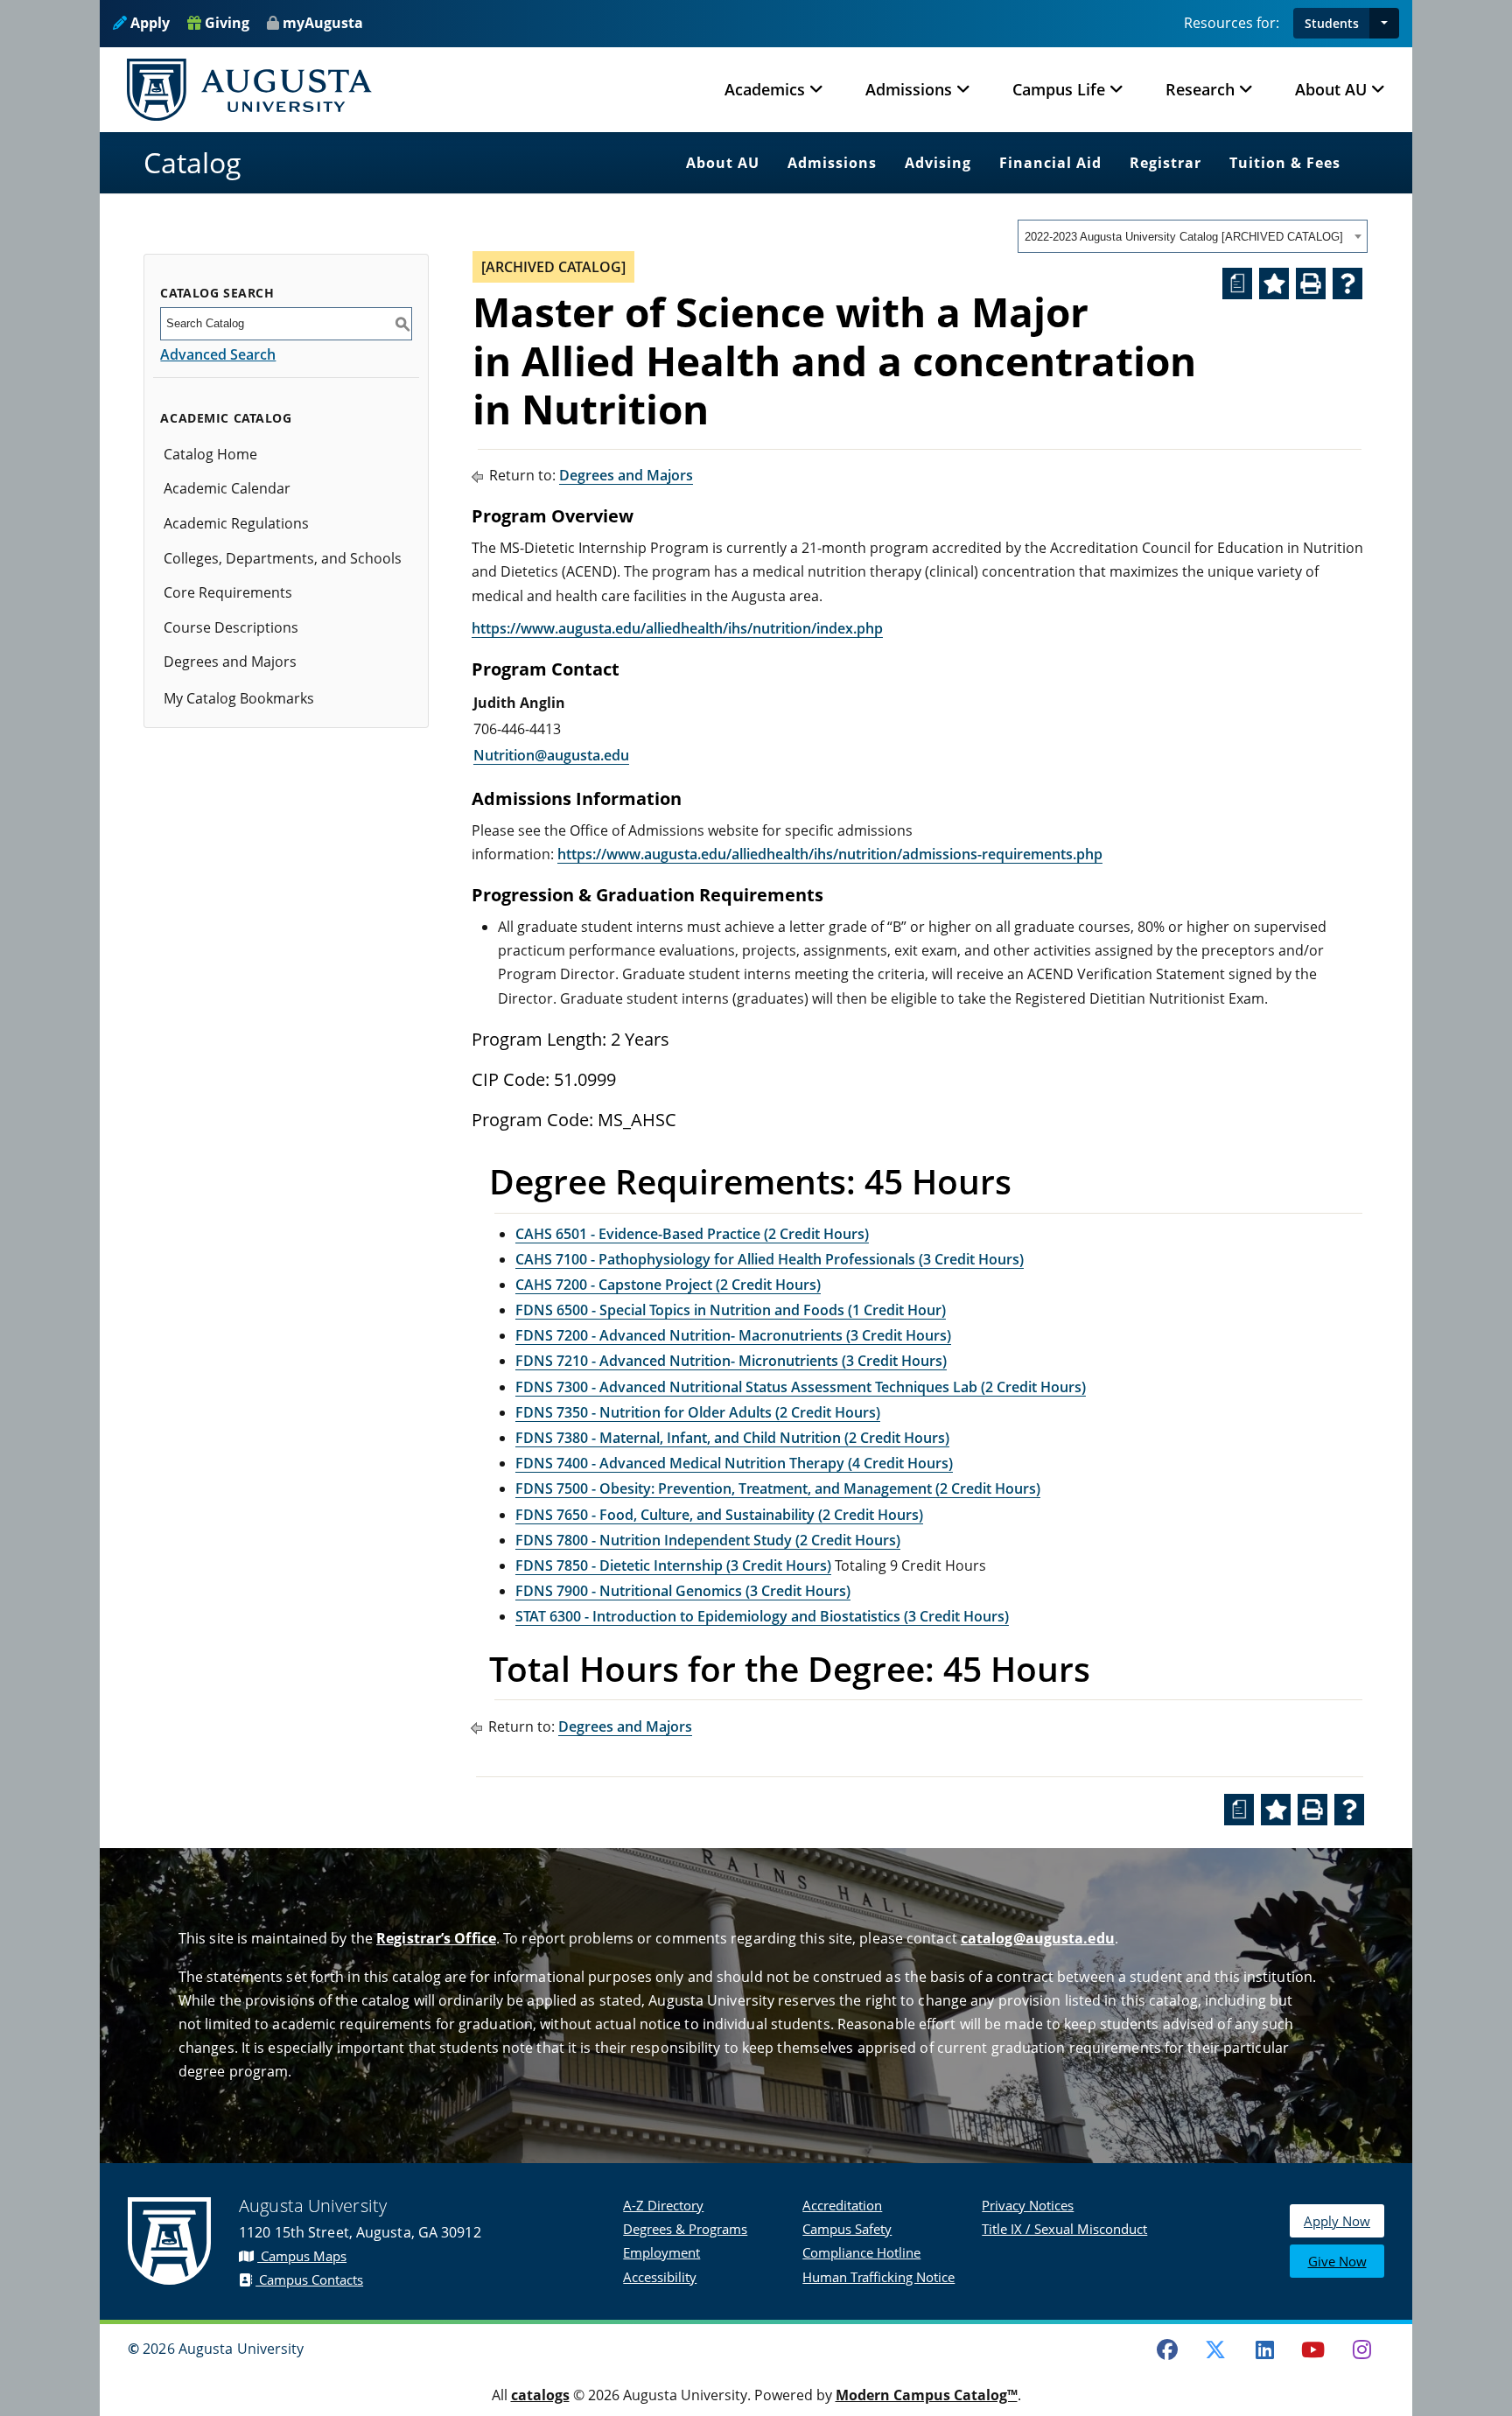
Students (1332, 23)
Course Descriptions (231, 627)
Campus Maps (302, 2256)
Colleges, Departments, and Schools (283, 558)
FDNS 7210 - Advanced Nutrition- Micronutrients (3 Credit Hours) (731, 1361)
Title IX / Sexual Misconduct (1064, 2229)
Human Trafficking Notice (878, 2277)
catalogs (540, 2395)
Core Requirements (228, 592)
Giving (225, 23)
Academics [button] (765, 89)
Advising (938, 163)
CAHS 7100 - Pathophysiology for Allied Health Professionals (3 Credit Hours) (770, 1259)
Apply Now (1337, 2221)
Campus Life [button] (1059, 89)
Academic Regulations (236, 523)
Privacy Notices (1028, 2205)
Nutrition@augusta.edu (551, 755)
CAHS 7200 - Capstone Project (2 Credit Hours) (668, 1285)
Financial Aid (1050, 163)
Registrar (1165, 163)
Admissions (832, 163)
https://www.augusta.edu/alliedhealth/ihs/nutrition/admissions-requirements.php (830, 854)
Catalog (192, 162)
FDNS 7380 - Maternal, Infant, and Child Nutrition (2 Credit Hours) (732, 1438)
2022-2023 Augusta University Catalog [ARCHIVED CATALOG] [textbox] (1184, 237)
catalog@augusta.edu (1038, 1938)
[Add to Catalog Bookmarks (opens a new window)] (1274, 284)
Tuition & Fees (1285, 163)
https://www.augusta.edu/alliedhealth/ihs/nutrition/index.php (677, 628)
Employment (661, 2252)
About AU (723, 163)
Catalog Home (210, 454)
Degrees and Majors (230, 662)
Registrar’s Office (436, 1938)
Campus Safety (847, 2229)
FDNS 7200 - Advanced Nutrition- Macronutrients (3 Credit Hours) (733, 1335)
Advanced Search (218, 354)
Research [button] (1200, 89)
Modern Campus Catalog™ (927, 2395)
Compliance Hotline (861, 2252)
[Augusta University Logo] (249, 90)
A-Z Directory (663, 2205)
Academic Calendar (227, 488)
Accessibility (660, 2277)
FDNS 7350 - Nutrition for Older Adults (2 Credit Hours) (698, 1412)
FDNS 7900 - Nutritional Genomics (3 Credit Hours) (683, 1591)
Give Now (1337, 2261)
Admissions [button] (909, 89)
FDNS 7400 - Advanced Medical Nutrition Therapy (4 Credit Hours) (734, 1463)
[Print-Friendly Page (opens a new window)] (1311, 284)
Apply (148, 23)
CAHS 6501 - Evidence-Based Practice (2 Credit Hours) (692, 1234)
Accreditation (842, 2205)
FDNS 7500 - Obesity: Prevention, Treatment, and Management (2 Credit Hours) (778, 1488)
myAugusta (323, 23)
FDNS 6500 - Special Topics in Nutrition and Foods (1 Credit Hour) (731, 1310)
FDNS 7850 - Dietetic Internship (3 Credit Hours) (673, 1565)
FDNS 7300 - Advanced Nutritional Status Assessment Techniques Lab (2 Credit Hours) (801, 1387)
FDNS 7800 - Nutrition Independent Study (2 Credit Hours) (708, 1540)
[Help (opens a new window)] (1347, 284)
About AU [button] (1331, 89)
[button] (1384, 23)
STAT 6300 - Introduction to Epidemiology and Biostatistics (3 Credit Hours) (762, 1616)
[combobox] (1193, 236)
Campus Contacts (309, 2279)
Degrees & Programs (685, 2229)
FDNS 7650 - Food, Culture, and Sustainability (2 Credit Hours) (719, 1515)
